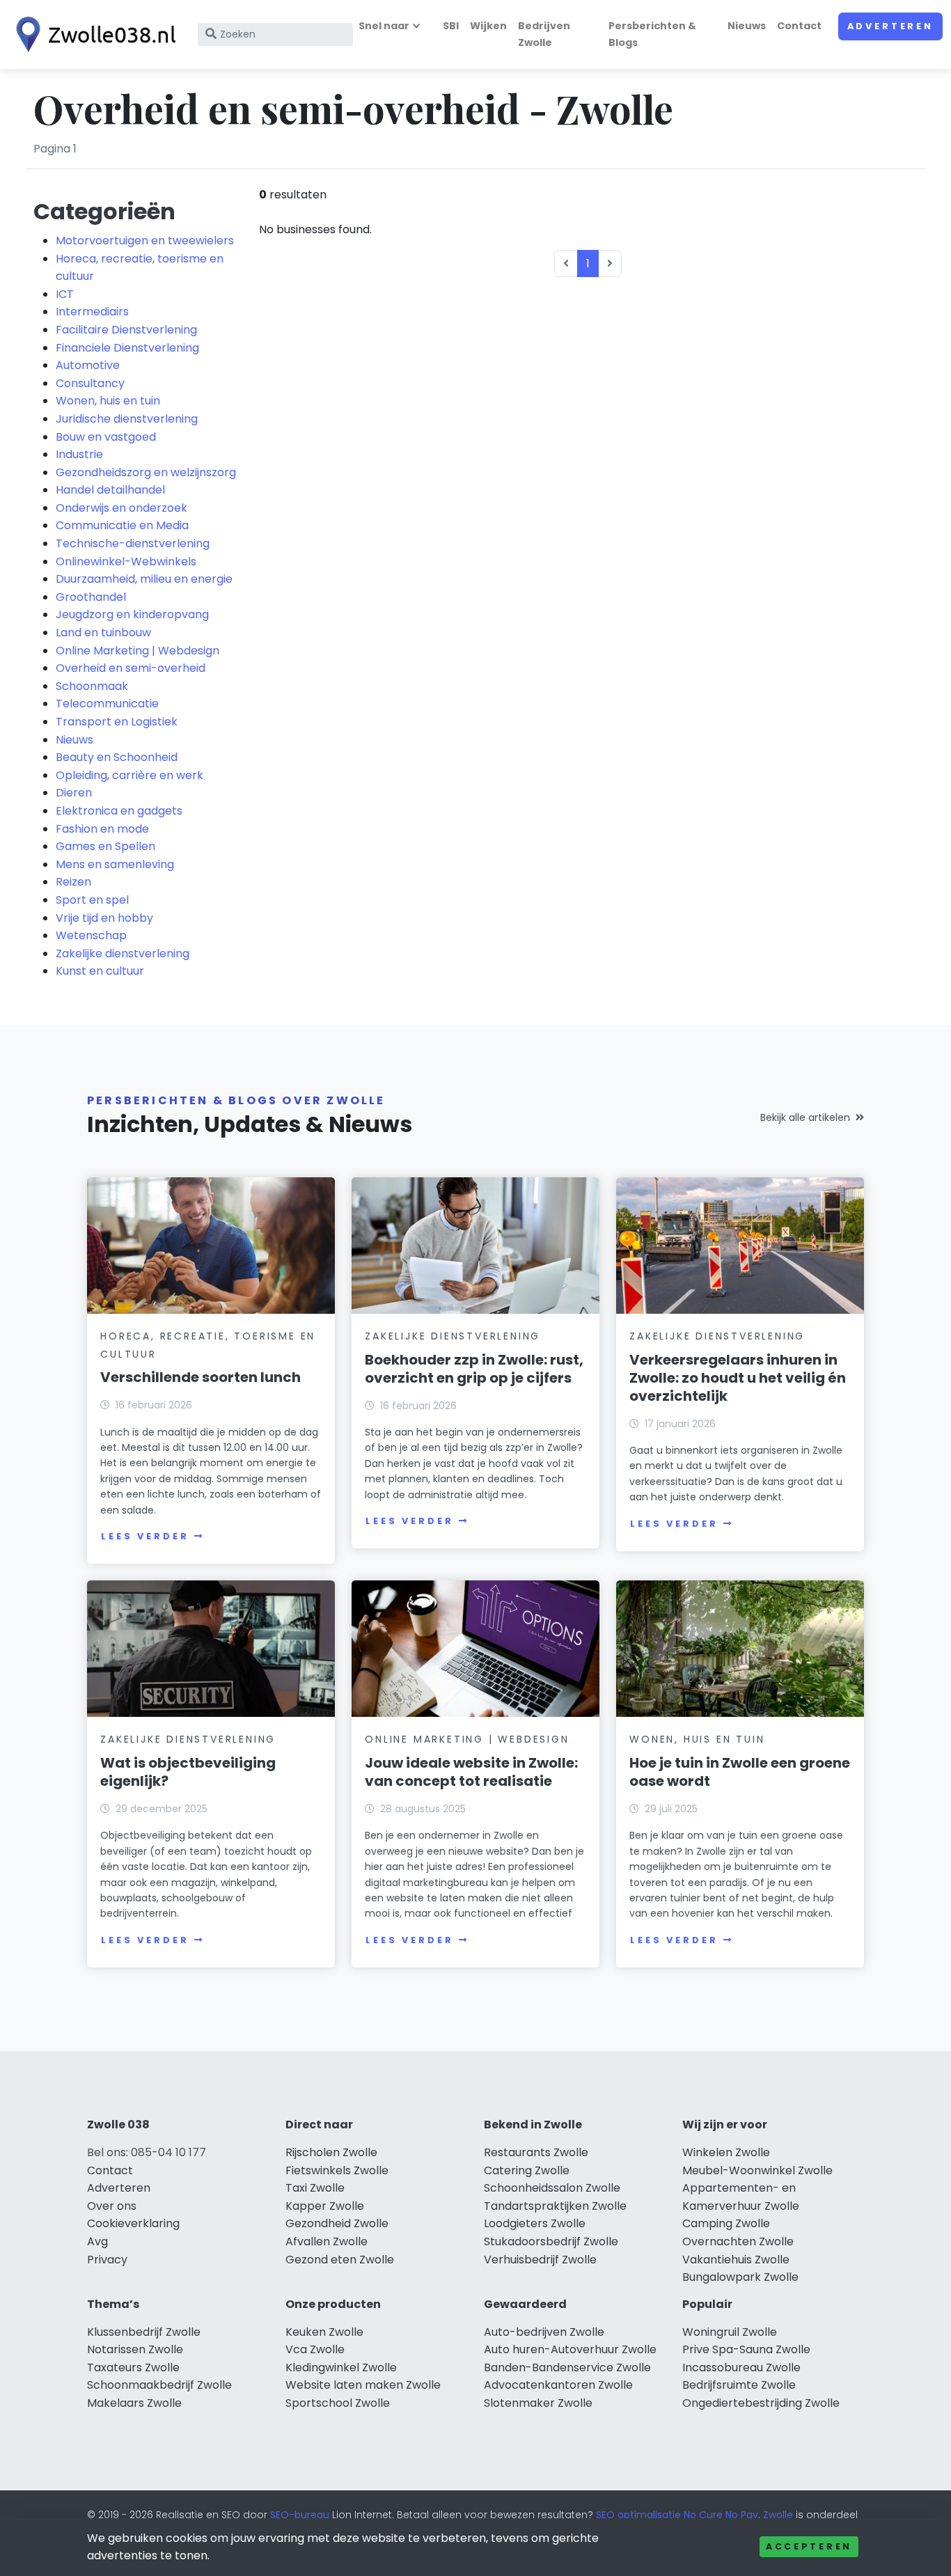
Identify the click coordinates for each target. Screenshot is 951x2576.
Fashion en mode (102, 829)
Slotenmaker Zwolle (538, 2403)
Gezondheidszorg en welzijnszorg (146, 472)
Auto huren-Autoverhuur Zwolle (570, 2349)
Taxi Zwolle (315, 2188)
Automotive (88, 365)
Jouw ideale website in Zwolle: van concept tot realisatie (471, 1772)
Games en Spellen (105, 846)
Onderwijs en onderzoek (121, 508)
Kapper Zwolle (325, 2206)
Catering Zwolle (527, 2170)
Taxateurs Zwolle (133, 2367)
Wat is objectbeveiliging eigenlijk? (188, 1772)
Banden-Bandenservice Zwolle (567, 2367)
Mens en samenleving (115, 864)
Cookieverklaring (133, 2223)
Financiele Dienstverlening (127, 348)
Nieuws (747, 26)
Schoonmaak (92, 686)
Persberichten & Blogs (652, 34)
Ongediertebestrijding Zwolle (761, 2403)
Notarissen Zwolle (135, 2349)
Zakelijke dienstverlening (123, 953)
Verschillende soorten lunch (201, 1377)
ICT (65, 294)
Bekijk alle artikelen (805, 1117)
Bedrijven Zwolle (544, 34)
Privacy (107, 2260)
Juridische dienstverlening (127, 419)
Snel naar (384, 26)
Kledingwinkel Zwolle (341, 2367)
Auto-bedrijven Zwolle (544, 2332)
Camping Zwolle (726, 2223)
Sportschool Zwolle (338, 2403)
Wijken (488, 26)
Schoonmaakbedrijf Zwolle (159, 2385)
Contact (799, 26)
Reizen (73, 882)
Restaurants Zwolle (536, 2152)
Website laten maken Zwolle (363, 2385)
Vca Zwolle (315, 2349)
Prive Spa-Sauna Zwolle (746, 2349)
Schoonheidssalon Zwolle (552, 2188)
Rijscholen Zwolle (331, 2152)
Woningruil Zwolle (730, 2332)
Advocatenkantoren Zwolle (558, 2385)
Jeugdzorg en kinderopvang (132, 614)
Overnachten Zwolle (738, 2241)
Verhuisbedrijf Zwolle (540, 2260)
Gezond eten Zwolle (340, 2260)
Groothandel (91, 597)
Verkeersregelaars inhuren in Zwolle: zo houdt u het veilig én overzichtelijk (738, 1378)
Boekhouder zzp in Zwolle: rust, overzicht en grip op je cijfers (474, 1369)
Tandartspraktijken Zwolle (555, 2206)
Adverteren (890, 26)
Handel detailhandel (110, 490)
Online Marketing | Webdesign (137, 651)
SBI (451, 26)
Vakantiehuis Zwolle (736, 2260)
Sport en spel (92, 900)
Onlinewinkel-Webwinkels (126, 561)
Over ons (112, 2206)
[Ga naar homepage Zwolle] (92, 34)
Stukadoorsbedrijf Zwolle (551, 2241)
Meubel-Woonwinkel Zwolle (757, 2170)
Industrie (79, 454)
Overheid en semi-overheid (131, 668)
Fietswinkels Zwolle (337, 2170)
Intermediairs (92, 312)
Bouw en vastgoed (106, 437)
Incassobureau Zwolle (741, 2367)
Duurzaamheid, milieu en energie (144, 579)
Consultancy (90, 383)
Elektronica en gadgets (119, 811)
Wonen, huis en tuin (108, 401)
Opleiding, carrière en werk (129, 775)
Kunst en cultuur (100, 971)
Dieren (74, 793)
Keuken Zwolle (324, 2332)
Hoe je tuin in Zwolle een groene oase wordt (740, 1772)
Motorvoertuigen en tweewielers (145, 241)
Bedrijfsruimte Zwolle (739, 2385)
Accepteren (809, 2546)
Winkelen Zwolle (726, 2152)
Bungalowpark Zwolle (740, 2277)
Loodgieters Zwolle (535, 2223)
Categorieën (104, 211)
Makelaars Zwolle (134, 2403)
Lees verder (145, 1536)
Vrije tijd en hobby (104, 918)
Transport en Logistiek (117, 722)
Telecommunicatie (107, 704)
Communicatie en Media (122, 525)
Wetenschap (91, 935)
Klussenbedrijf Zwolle (144, 2332)
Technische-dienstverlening (133, 543)
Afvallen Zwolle (327, 2241)
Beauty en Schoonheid (117, 757)
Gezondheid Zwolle (337, 2223)
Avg (97, 2241)
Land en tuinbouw (103, 633)
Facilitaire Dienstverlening (126, 330)
